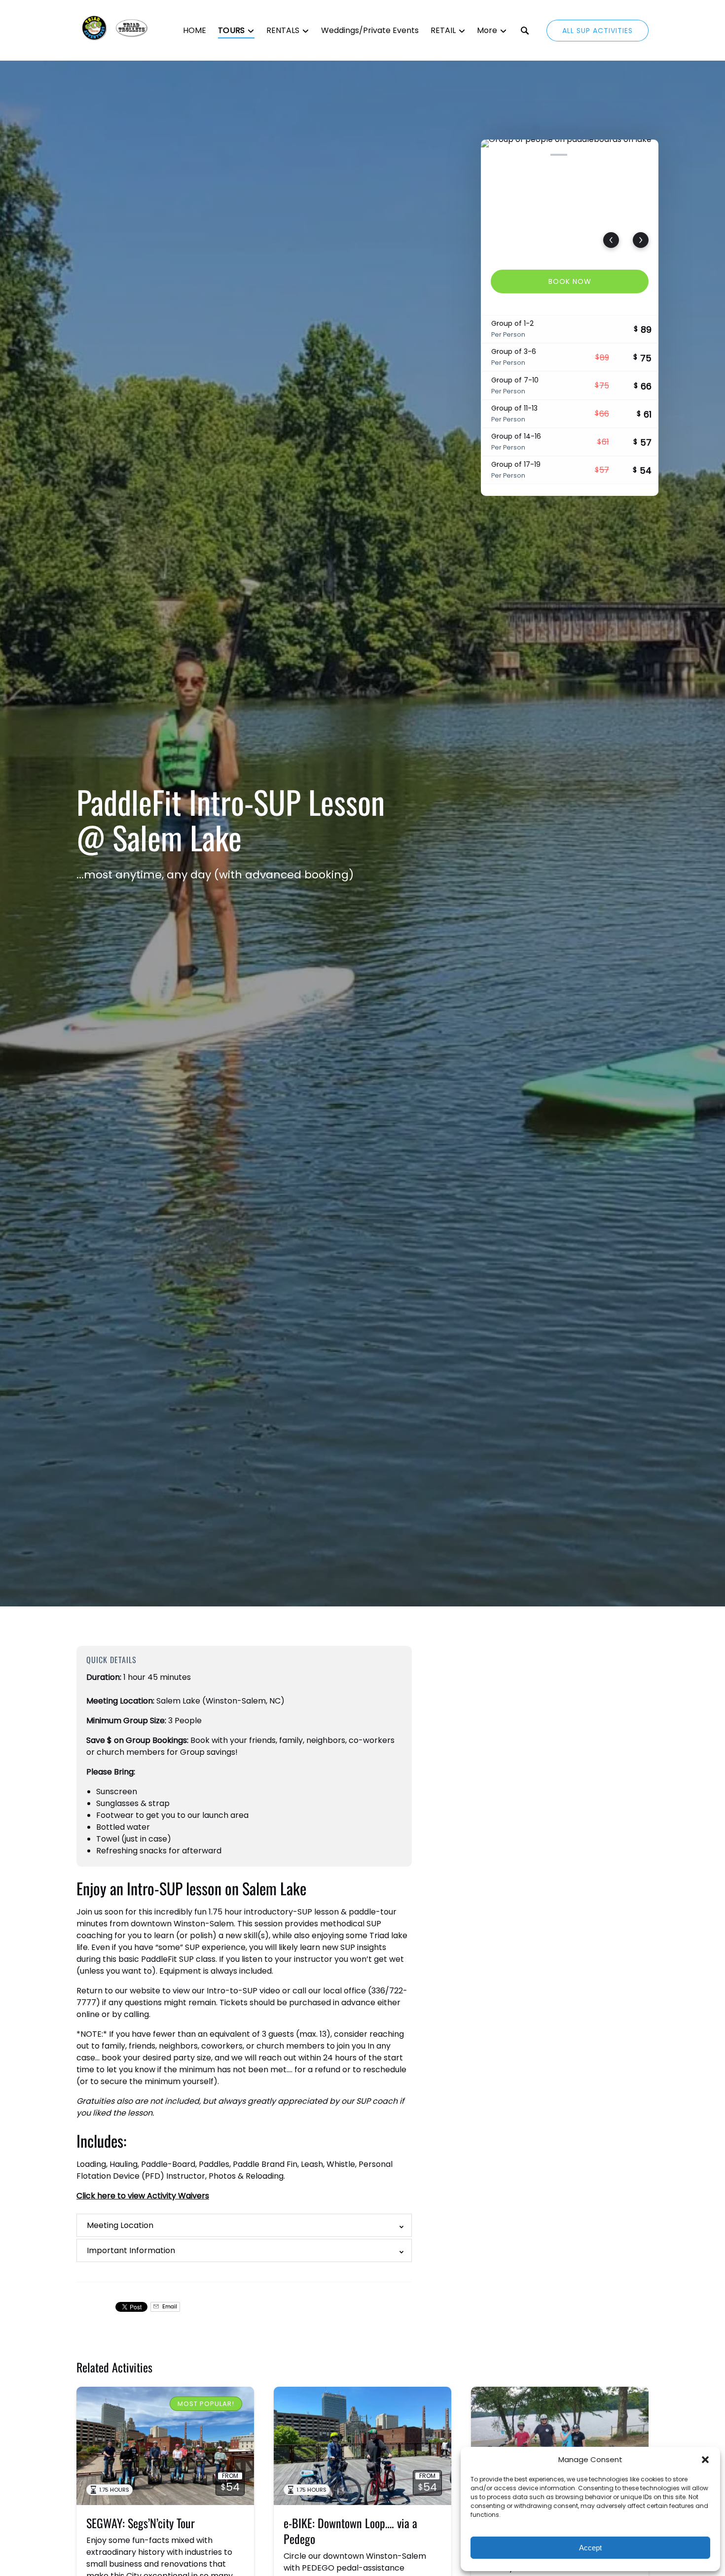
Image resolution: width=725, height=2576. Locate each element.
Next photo (641, 240)
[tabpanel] (570, 199)
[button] (705, 2460)
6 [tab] (602, 155)
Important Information (131, 2250)
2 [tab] (515, 155)
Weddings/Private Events (370, 30)
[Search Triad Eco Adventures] (525, 31)
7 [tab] (624, 155)
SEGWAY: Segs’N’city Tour (141, 2523)
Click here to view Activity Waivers (143, 2196)
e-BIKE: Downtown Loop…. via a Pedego (350, 2531)
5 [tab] (580, 155)
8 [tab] (646, 155)
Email (169, 2307)
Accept (590, 2548)
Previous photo (611, 240)
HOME (195, 30)
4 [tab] (559, 155)
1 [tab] (494, 155)
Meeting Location (120, 2225)
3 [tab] (537, 155)
